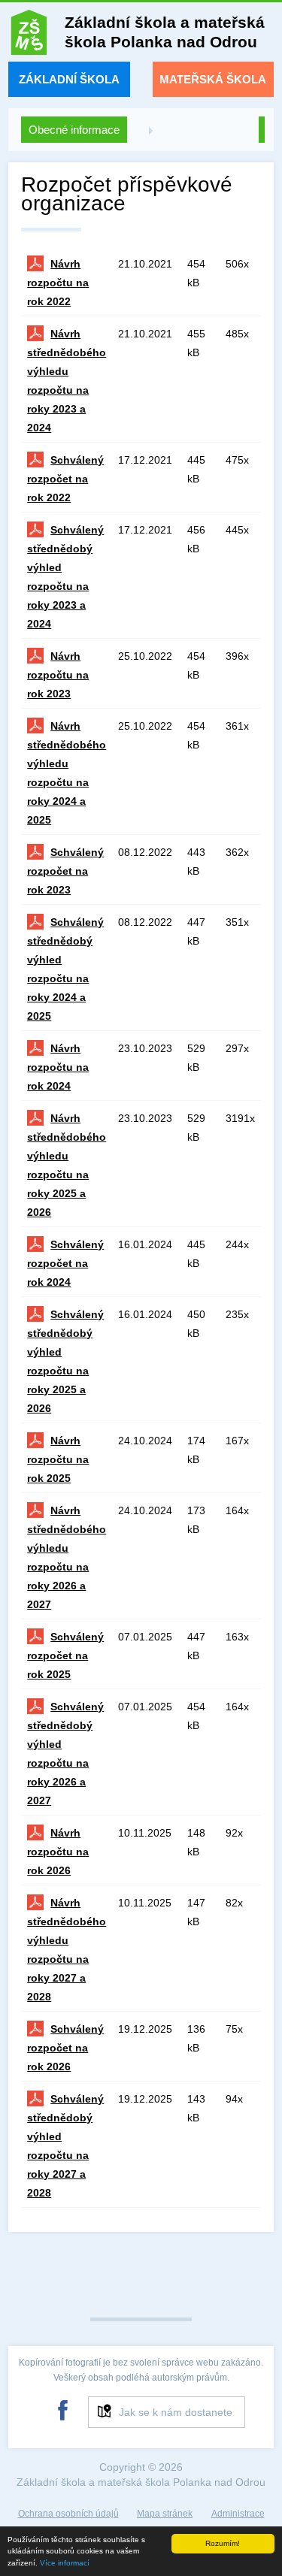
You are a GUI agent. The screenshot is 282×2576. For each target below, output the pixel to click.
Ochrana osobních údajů (68, 2514)
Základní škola (69, 79)
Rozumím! (223, 2543)
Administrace (238, 2514)
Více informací (65, 2563)
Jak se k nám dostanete (176, 2412)
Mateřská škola (213, 79)
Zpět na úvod (262, 130)
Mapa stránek (165, 2514)
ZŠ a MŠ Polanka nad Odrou (29, 36)
